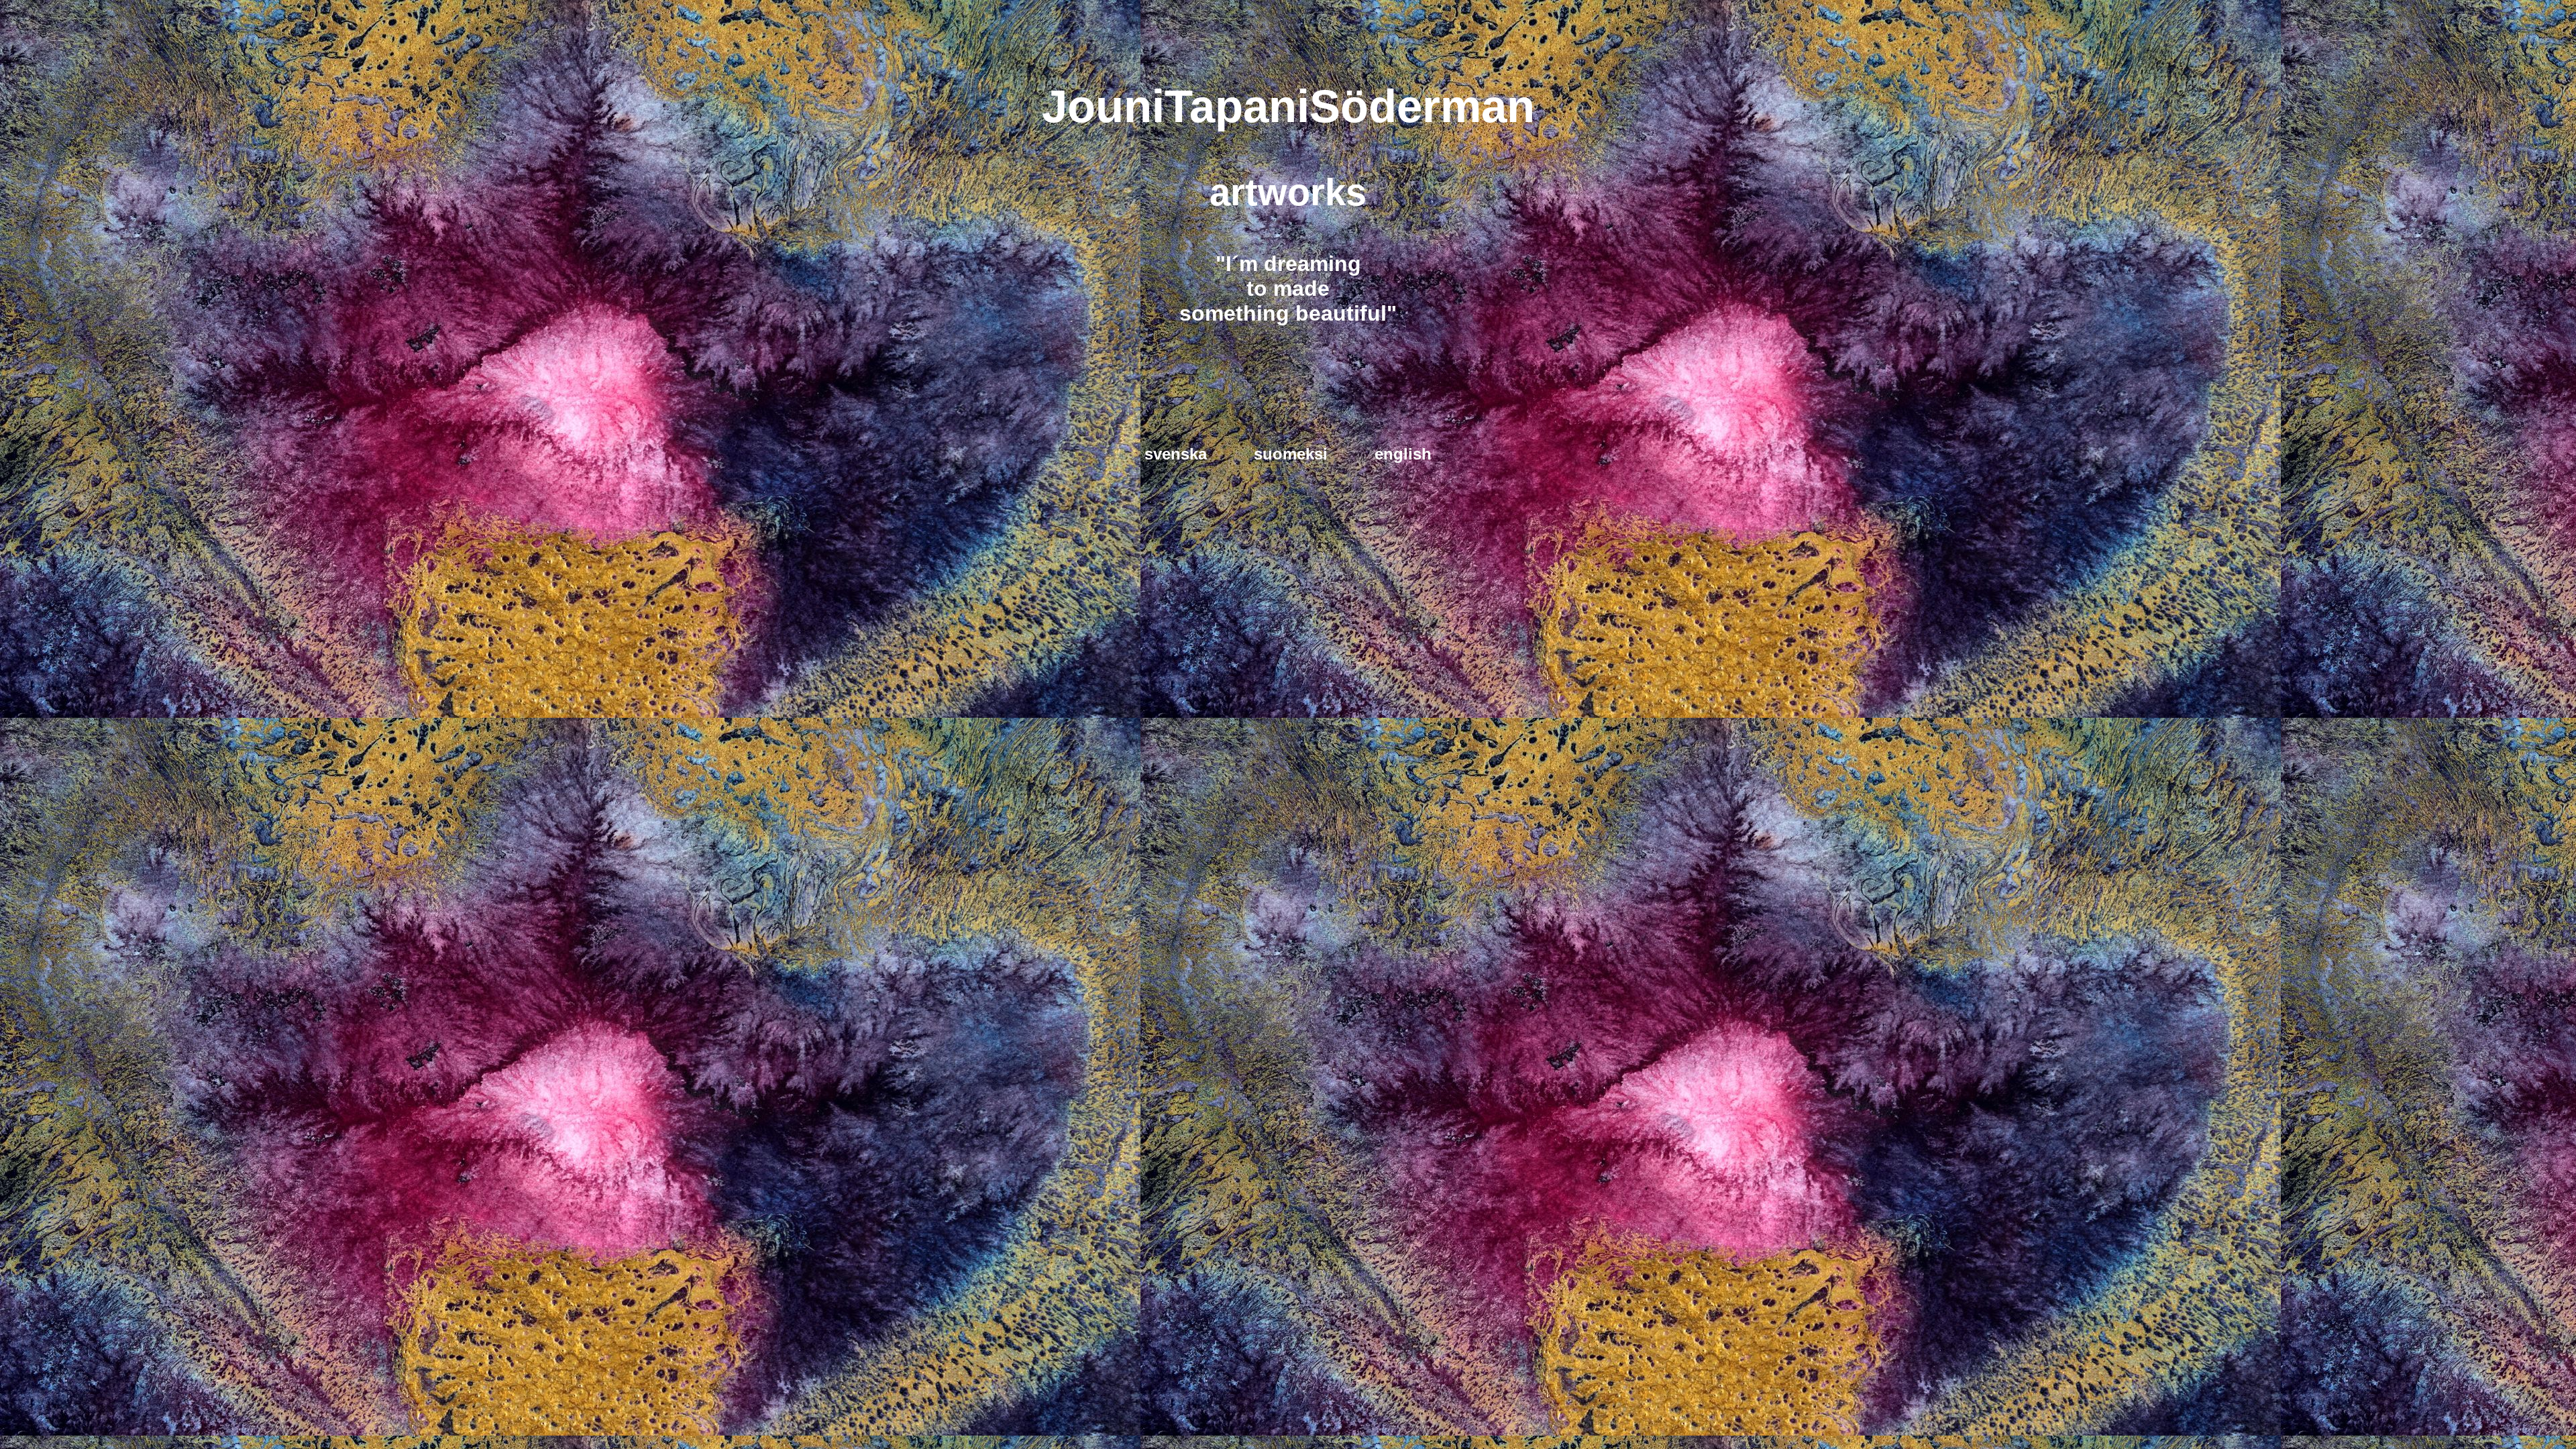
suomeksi (1291, 454)
